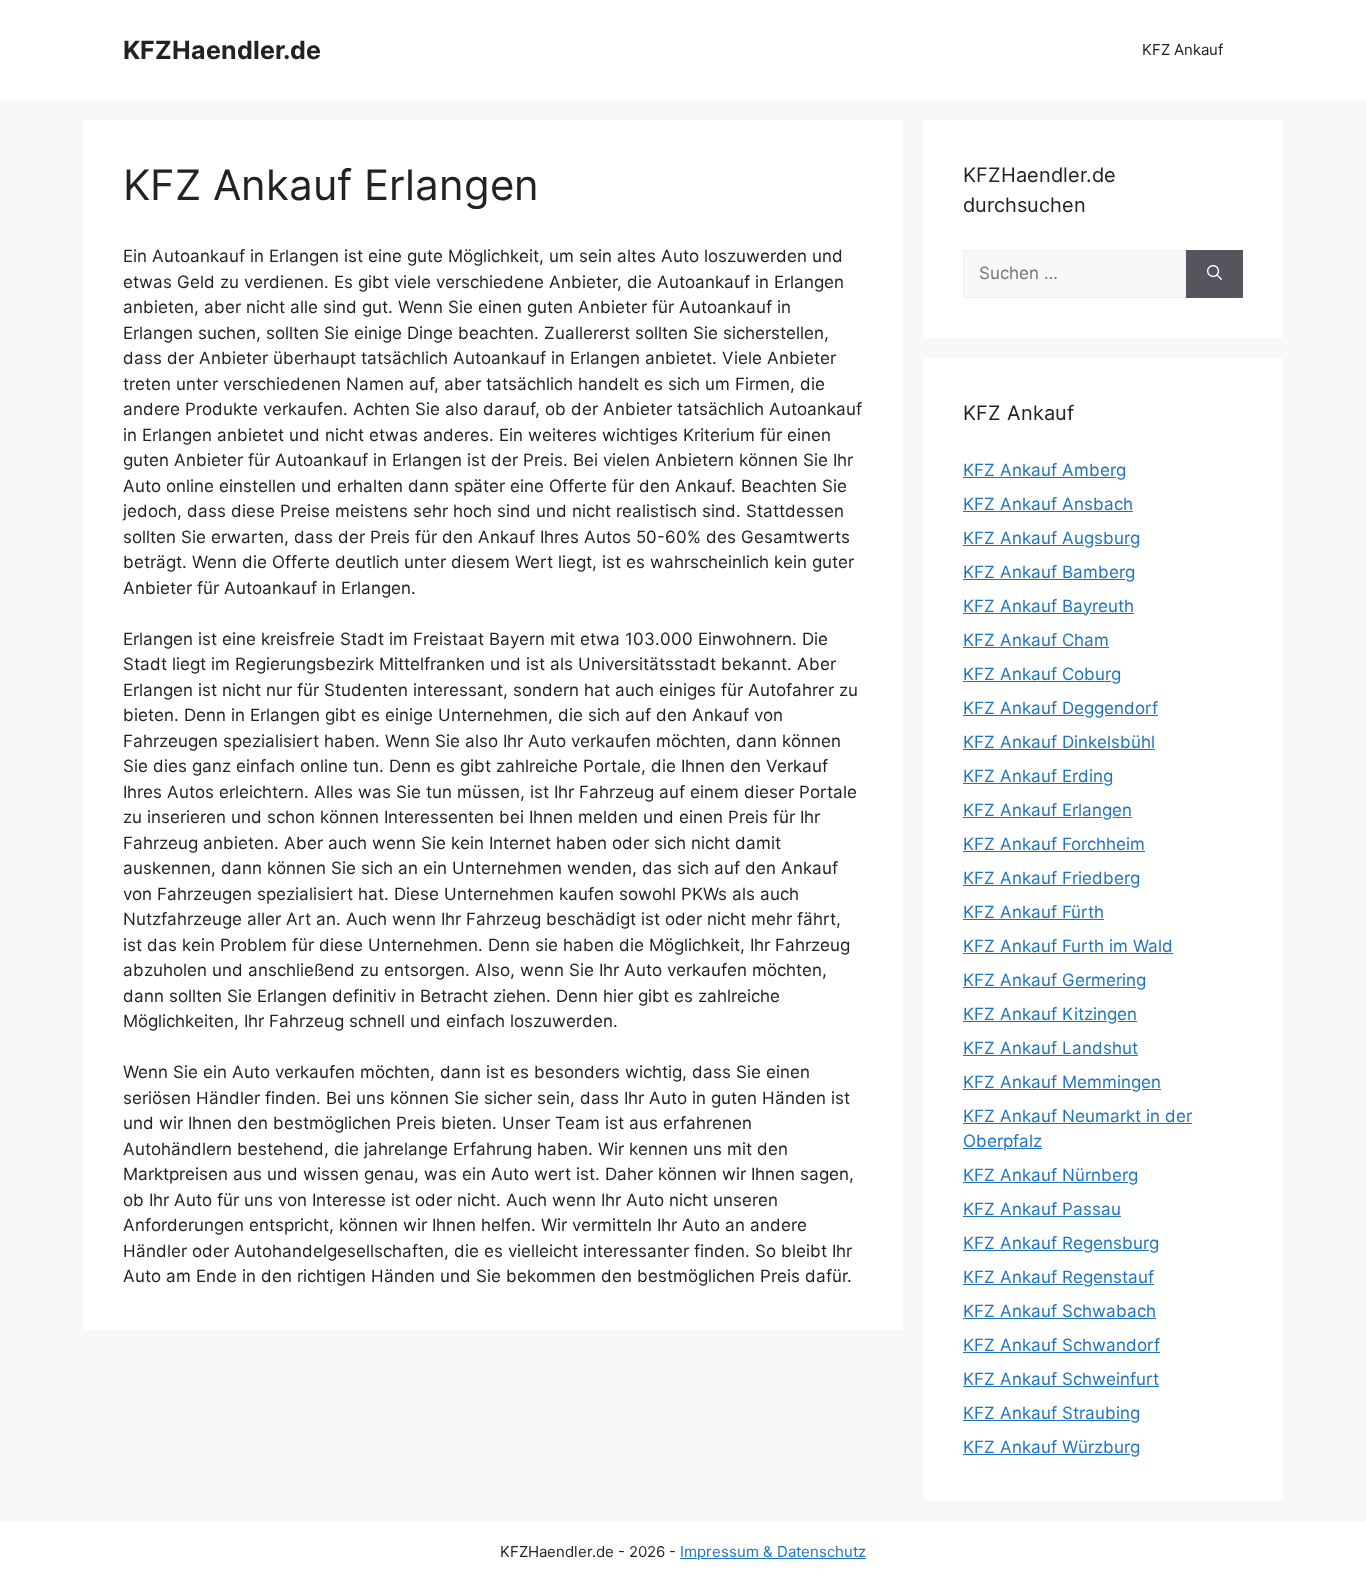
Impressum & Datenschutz (773, 1551)
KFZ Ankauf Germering (1054, 980)
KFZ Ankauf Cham (1036, 640)
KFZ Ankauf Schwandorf (1061, 1345)
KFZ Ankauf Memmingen (1062, 1082)
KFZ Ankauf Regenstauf (1058, 1277)
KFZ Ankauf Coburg (1042, 674)
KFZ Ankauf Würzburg (1051, 1447)
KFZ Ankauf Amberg (1044, 470)
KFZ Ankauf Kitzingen (1050, 1014)
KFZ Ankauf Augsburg (1051, 538)
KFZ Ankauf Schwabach (1059, 1311)
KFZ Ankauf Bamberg (1049, 572)
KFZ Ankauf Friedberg (1051, 878)
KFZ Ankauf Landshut (1050, 1048)
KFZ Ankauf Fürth (1033, 912)
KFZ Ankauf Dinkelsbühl (1059, 742)
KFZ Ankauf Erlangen (1047, 810)
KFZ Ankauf (1182, 49)
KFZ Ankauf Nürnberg (1050, 1175)
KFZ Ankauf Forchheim (1054, 844)
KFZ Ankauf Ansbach (1048, 504)
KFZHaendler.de (222, 50)
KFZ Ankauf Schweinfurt (1061, 1379)
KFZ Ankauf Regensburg (1061, 1243)
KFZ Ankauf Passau (1042, 1209)
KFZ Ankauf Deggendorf (1060, 708)
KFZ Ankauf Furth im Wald (1068, 946)
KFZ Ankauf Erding (1038, 776)
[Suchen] (1214, 274)
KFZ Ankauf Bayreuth (1048, 606)
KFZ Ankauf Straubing (1051, 1413)
